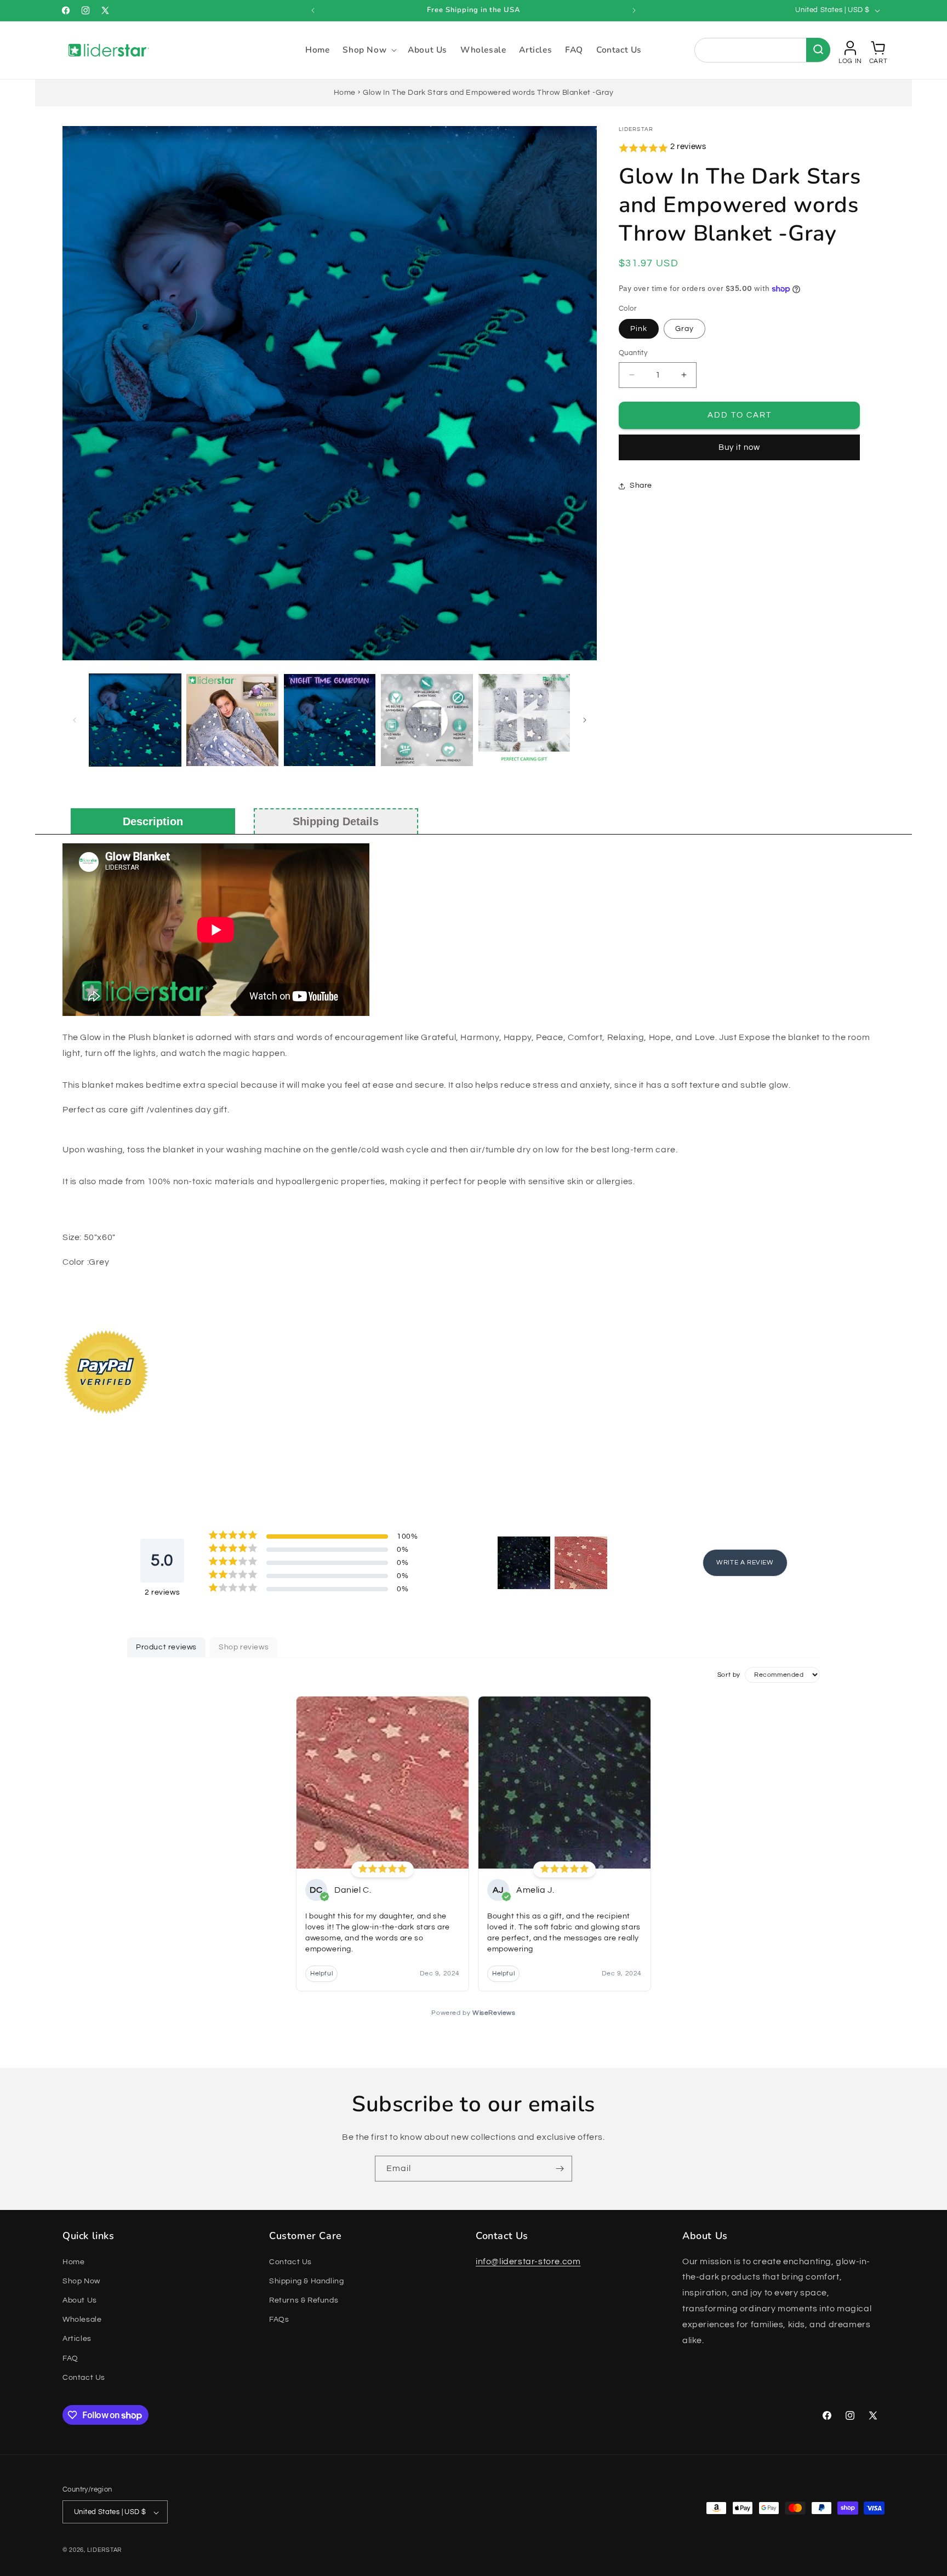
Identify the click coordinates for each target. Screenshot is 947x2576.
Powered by (473, 2013)
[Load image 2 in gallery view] (232, 720)
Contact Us (84, 2378)
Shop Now (81, 2281)
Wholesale (82, 2320)
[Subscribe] (560, 2169)
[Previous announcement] (313, 10)
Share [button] (641, 486)
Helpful (321, 1974)
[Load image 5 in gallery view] (427, 720)
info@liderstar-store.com (528, 2261)
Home (345, 93)
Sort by (729, 1674)
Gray (684, 329)
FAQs (279, 2320)
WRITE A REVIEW (745, 1563)
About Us (80, 2300)
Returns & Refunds (304, 2300)
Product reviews (166, 1647)
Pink (639, 329)
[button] (369, 50)
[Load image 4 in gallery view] (330, 720)
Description (153, 821)
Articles (77, 2339)
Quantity (633, 353)
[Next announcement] (634, 10)
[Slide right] (585, 720)
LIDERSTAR (104, 2551)
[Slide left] (75, 720)
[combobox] (762, 50)
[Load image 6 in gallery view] (524, 720)
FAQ (70, 2358)
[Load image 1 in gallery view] (135, 720)
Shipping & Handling (306, 2281)
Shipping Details (336, 821)
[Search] (818, 50)
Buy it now (739, 447)
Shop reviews (244, 1647)
